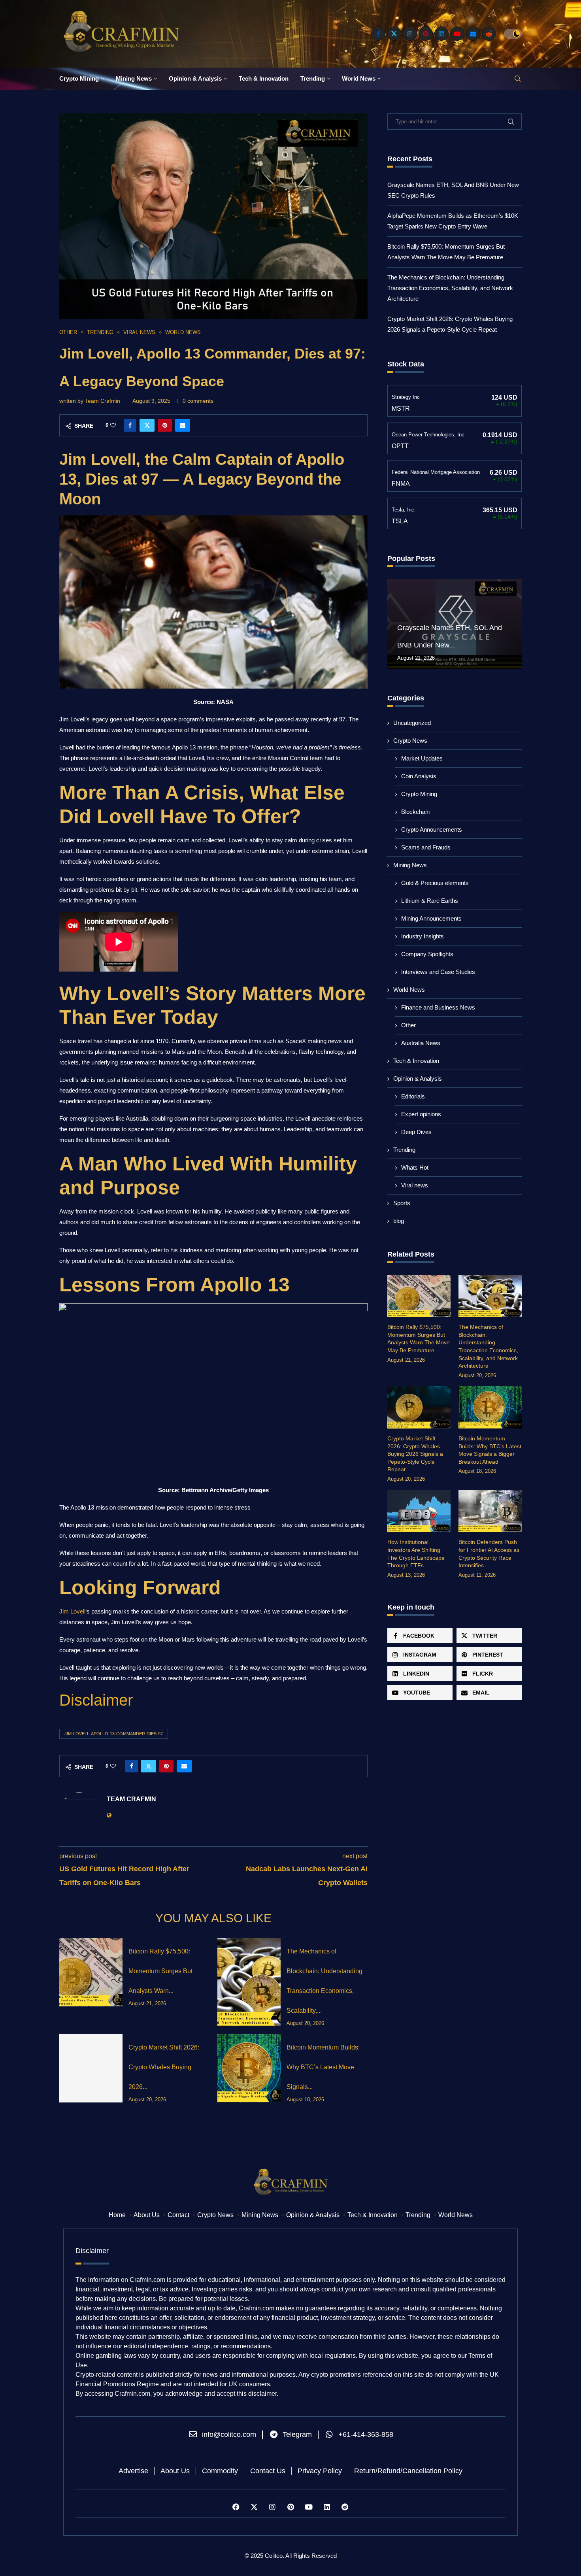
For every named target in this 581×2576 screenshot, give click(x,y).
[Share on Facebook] (130, 425)
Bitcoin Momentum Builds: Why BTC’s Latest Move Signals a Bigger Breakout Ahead (490, 1450)
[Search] (518, 79)
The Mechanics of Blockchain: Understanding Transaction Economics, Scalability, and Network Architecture (450, 288)
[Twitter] (394, 34)
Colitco (274, 2556)
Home (117, 2215)
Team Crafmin (103, 401)
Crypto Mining (79, 78)
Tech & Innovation (264, 78)
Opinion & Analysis (195, 78)
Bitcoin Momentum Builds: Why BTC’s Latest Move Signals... (323, 2067)
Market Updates (422, 758)
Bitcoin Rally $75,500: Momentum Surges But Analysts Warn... (160, 1971)
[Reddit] (489, 34)
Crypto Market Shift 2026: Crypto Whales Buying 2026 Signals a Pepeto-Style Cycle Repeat (415, 1454)
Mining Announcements (431, 918)
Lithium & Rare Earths (430, 901)
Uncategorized (412, 723)
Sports (402, 1203)
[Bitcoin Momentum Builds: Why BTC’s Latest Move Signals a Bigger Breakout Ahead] (249, 2068)
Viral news (415, 1185)
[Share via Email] (183, 425)
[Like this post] (113, 425)
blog (399, 1221)
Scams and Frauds (426, 847)
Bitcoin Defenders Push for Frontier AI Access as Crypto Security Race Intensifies (489, 1554)
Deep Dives (416, 1132)
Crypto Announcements (432, 829)
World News (359, 78)
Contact (178, 2215)
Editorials (413, 1096)
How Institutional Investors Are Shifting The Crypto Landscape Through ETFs (416, 1554)
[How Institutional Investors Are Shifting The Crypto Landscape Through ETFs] (419, 1511)
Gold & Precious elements (435, 883)
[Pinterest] (426, 34)
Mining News (134, 78)
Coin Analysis (419, 776)
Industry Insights (423, 936)
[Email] (473, 34)
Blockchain (415, 812)
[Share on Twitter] (147, 425)
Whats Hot (415, 1167)
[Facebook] (378, 34)
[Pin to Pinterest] (165, 425)
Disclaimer (96, 1700)
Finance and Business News (438, 1007)
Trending (313, 78)
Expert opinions (421, 1114)
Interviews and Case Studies (438, 972)
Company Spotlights (427, 954)
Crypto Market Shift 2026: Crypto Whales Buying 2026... (164, 2067)
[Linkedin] (441, 34)
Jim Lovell (72, 1611)
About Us (147, 2215)
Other (408, 1025)
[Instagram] (410, 34)
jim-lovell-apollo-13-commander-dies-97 (114, 1734)
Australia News (421, 1043)
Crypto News (410, 741)
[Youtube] (457, 34)
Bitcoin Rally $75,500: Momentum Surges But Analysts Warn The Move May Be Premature (419, 1339)
